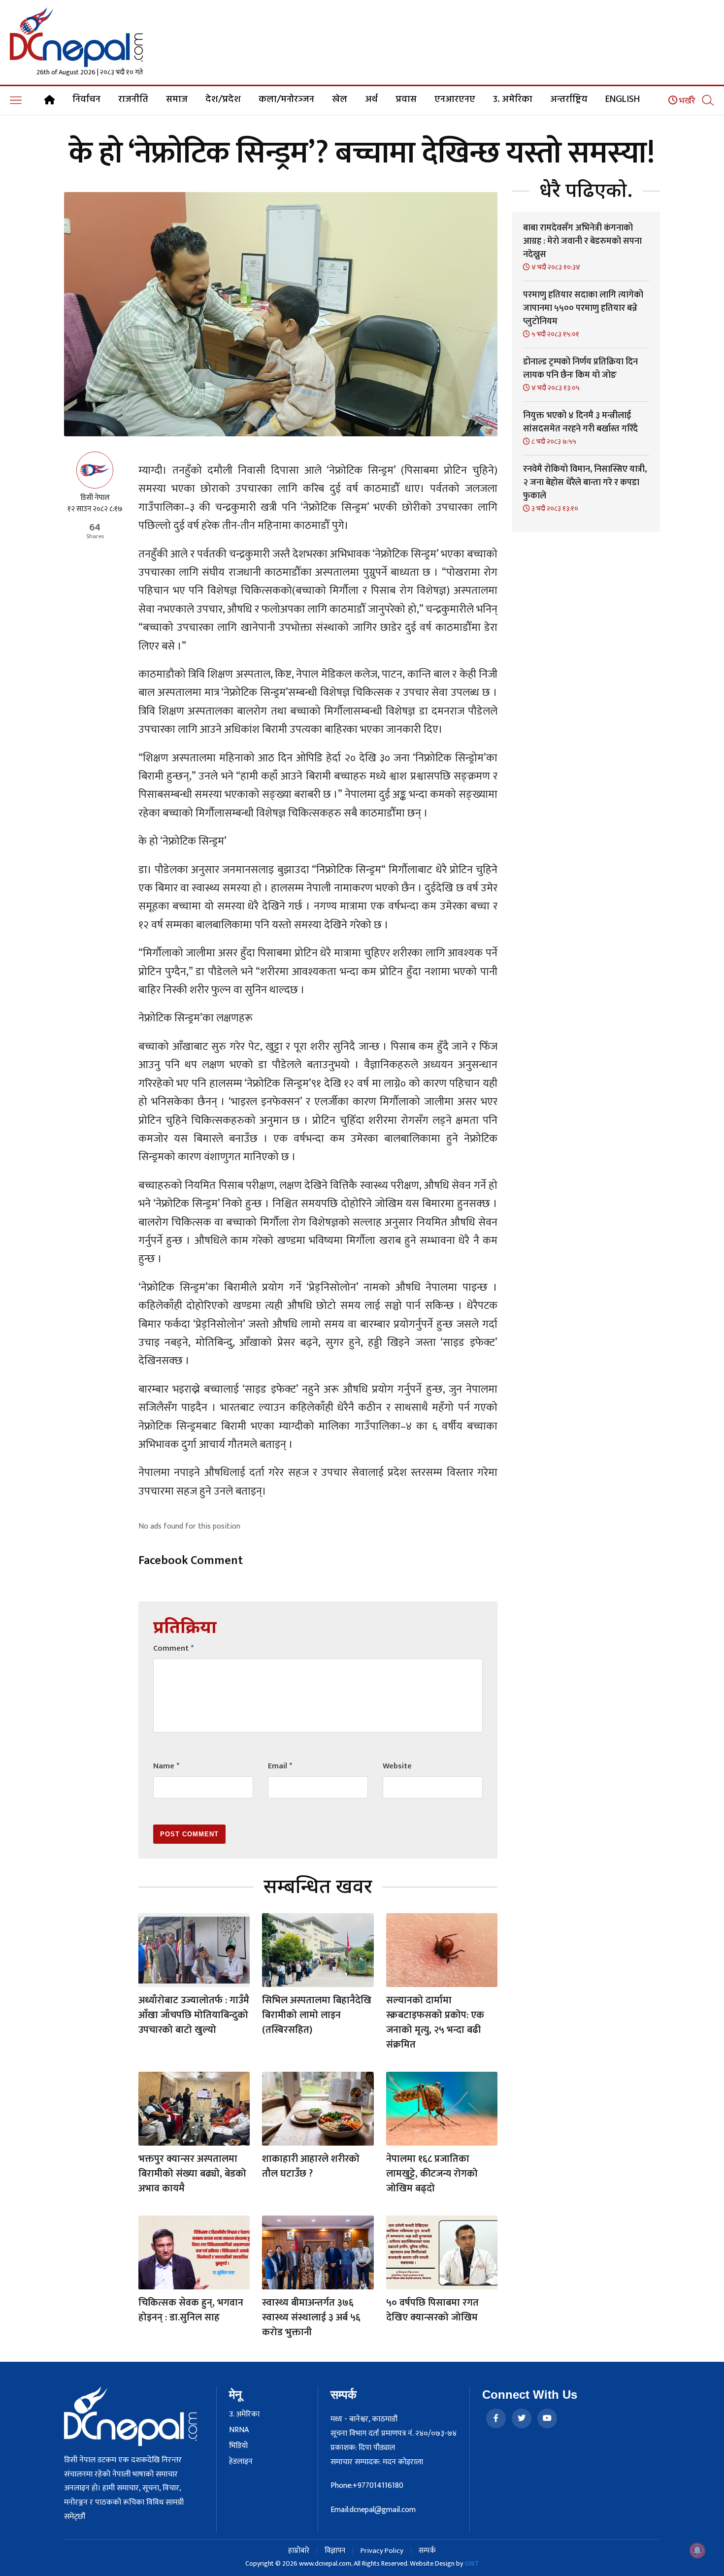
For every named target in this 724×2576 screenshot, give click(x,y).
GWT (472, 2563)
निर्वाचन (86, 99)
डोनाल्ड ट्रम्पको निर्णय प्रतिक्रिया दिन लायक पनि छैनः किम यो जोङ (580, 369)
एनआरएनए (455, 99)
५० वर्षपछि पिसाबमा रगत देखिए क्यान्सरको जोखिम (432, 2310)
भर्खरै (686, 101)
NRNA (239, 2430)
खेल (340, 99)
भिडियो (238, 2446)
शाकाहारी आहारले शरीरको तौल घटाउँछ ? (311, 2166)
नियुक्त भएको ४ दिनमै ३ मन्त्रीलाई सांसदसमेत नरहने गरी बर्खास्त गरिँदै (580, 422)
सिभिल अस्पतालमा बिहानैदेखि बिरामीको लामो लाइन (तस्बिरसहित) (317, 2015)
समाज (177, 99)
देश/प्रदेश (223, 99)
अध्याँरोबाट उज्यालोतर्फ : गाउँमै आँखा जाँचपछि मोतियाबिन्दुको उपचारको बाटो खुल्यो (194, 2015)
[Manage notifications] (697, 2550)
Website (397, 1766)
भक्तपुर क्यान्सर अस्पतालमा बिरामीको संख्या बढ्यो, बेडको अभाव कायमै (192, 2174)
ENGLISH (623, 99)
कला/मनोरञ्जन (286, 99)
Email (280, 1766)
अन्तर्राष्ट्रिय (569, 99)
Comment (173, 1648)
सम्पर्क (427, 2551)
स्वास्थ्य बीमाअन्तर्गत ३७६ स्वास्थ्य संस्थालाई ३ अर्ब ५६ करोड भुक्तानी (311, 2317)
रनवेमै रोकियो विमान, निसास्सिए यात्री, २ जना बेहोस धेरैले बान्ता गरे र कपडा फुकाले (585, 483)
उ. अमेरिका (513, 99)
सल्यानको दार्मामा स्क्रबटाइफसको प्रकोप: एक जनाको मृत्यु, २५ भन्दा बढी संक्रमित (435, 2022)
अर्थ (371, 99)
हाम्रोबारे (299, 2551)
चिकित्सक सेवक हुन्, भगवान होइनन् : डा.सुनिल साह (191, 2310)
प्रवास (406, 99)
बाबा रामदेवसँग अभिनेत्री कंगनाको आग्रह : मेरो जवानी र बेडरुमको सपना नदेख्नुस (582, 241)
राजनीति (133, 99)
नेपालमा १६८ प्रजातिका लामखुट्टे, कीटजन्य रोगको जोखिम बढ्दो (432, 2174)
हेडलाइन (241, 2462)
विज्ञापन (335, 2551)
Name (166, 1766)
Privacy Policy (382, 2551)
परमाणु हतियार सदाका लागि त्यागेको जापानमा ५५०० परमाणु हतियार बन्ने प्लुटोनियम (583, 308)
